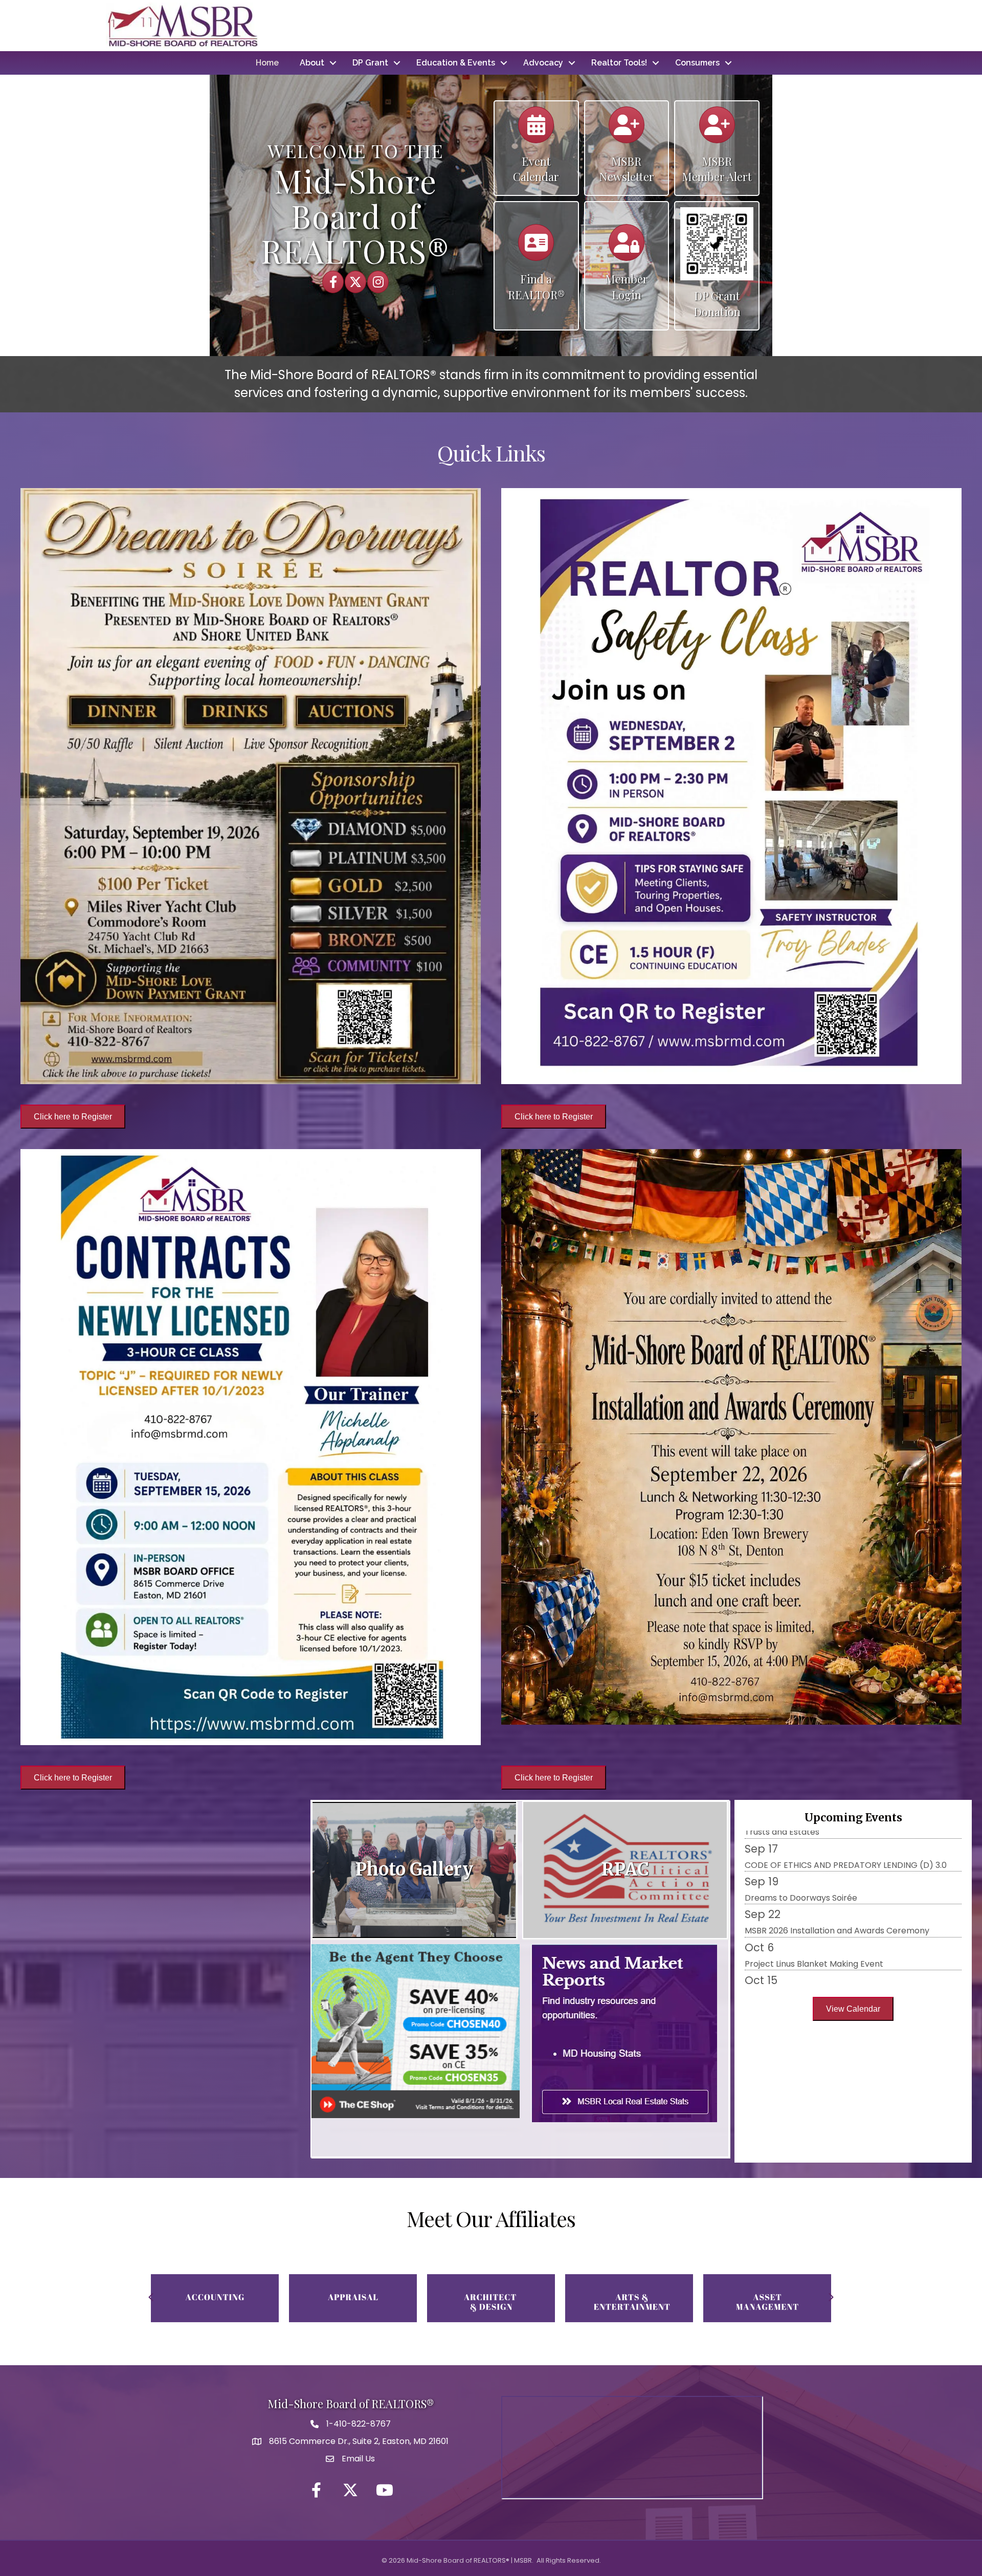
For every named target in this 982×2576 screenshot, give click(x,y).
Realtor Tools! (619, 63)
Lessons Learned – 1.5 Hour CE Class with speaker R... (849, 1964)
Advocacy (543, 63)
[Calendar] (536, 130)
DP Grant (370, 63)
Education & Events (456, 63)
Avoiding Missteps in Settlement (809, 1898)
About (312, 63)
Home (267, 63)
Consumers (697, 63)
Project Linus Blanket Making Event (814, 1865)
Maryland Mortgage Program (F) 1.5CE (822, 1931)
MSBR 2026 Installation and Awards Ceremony (837, 1832)
